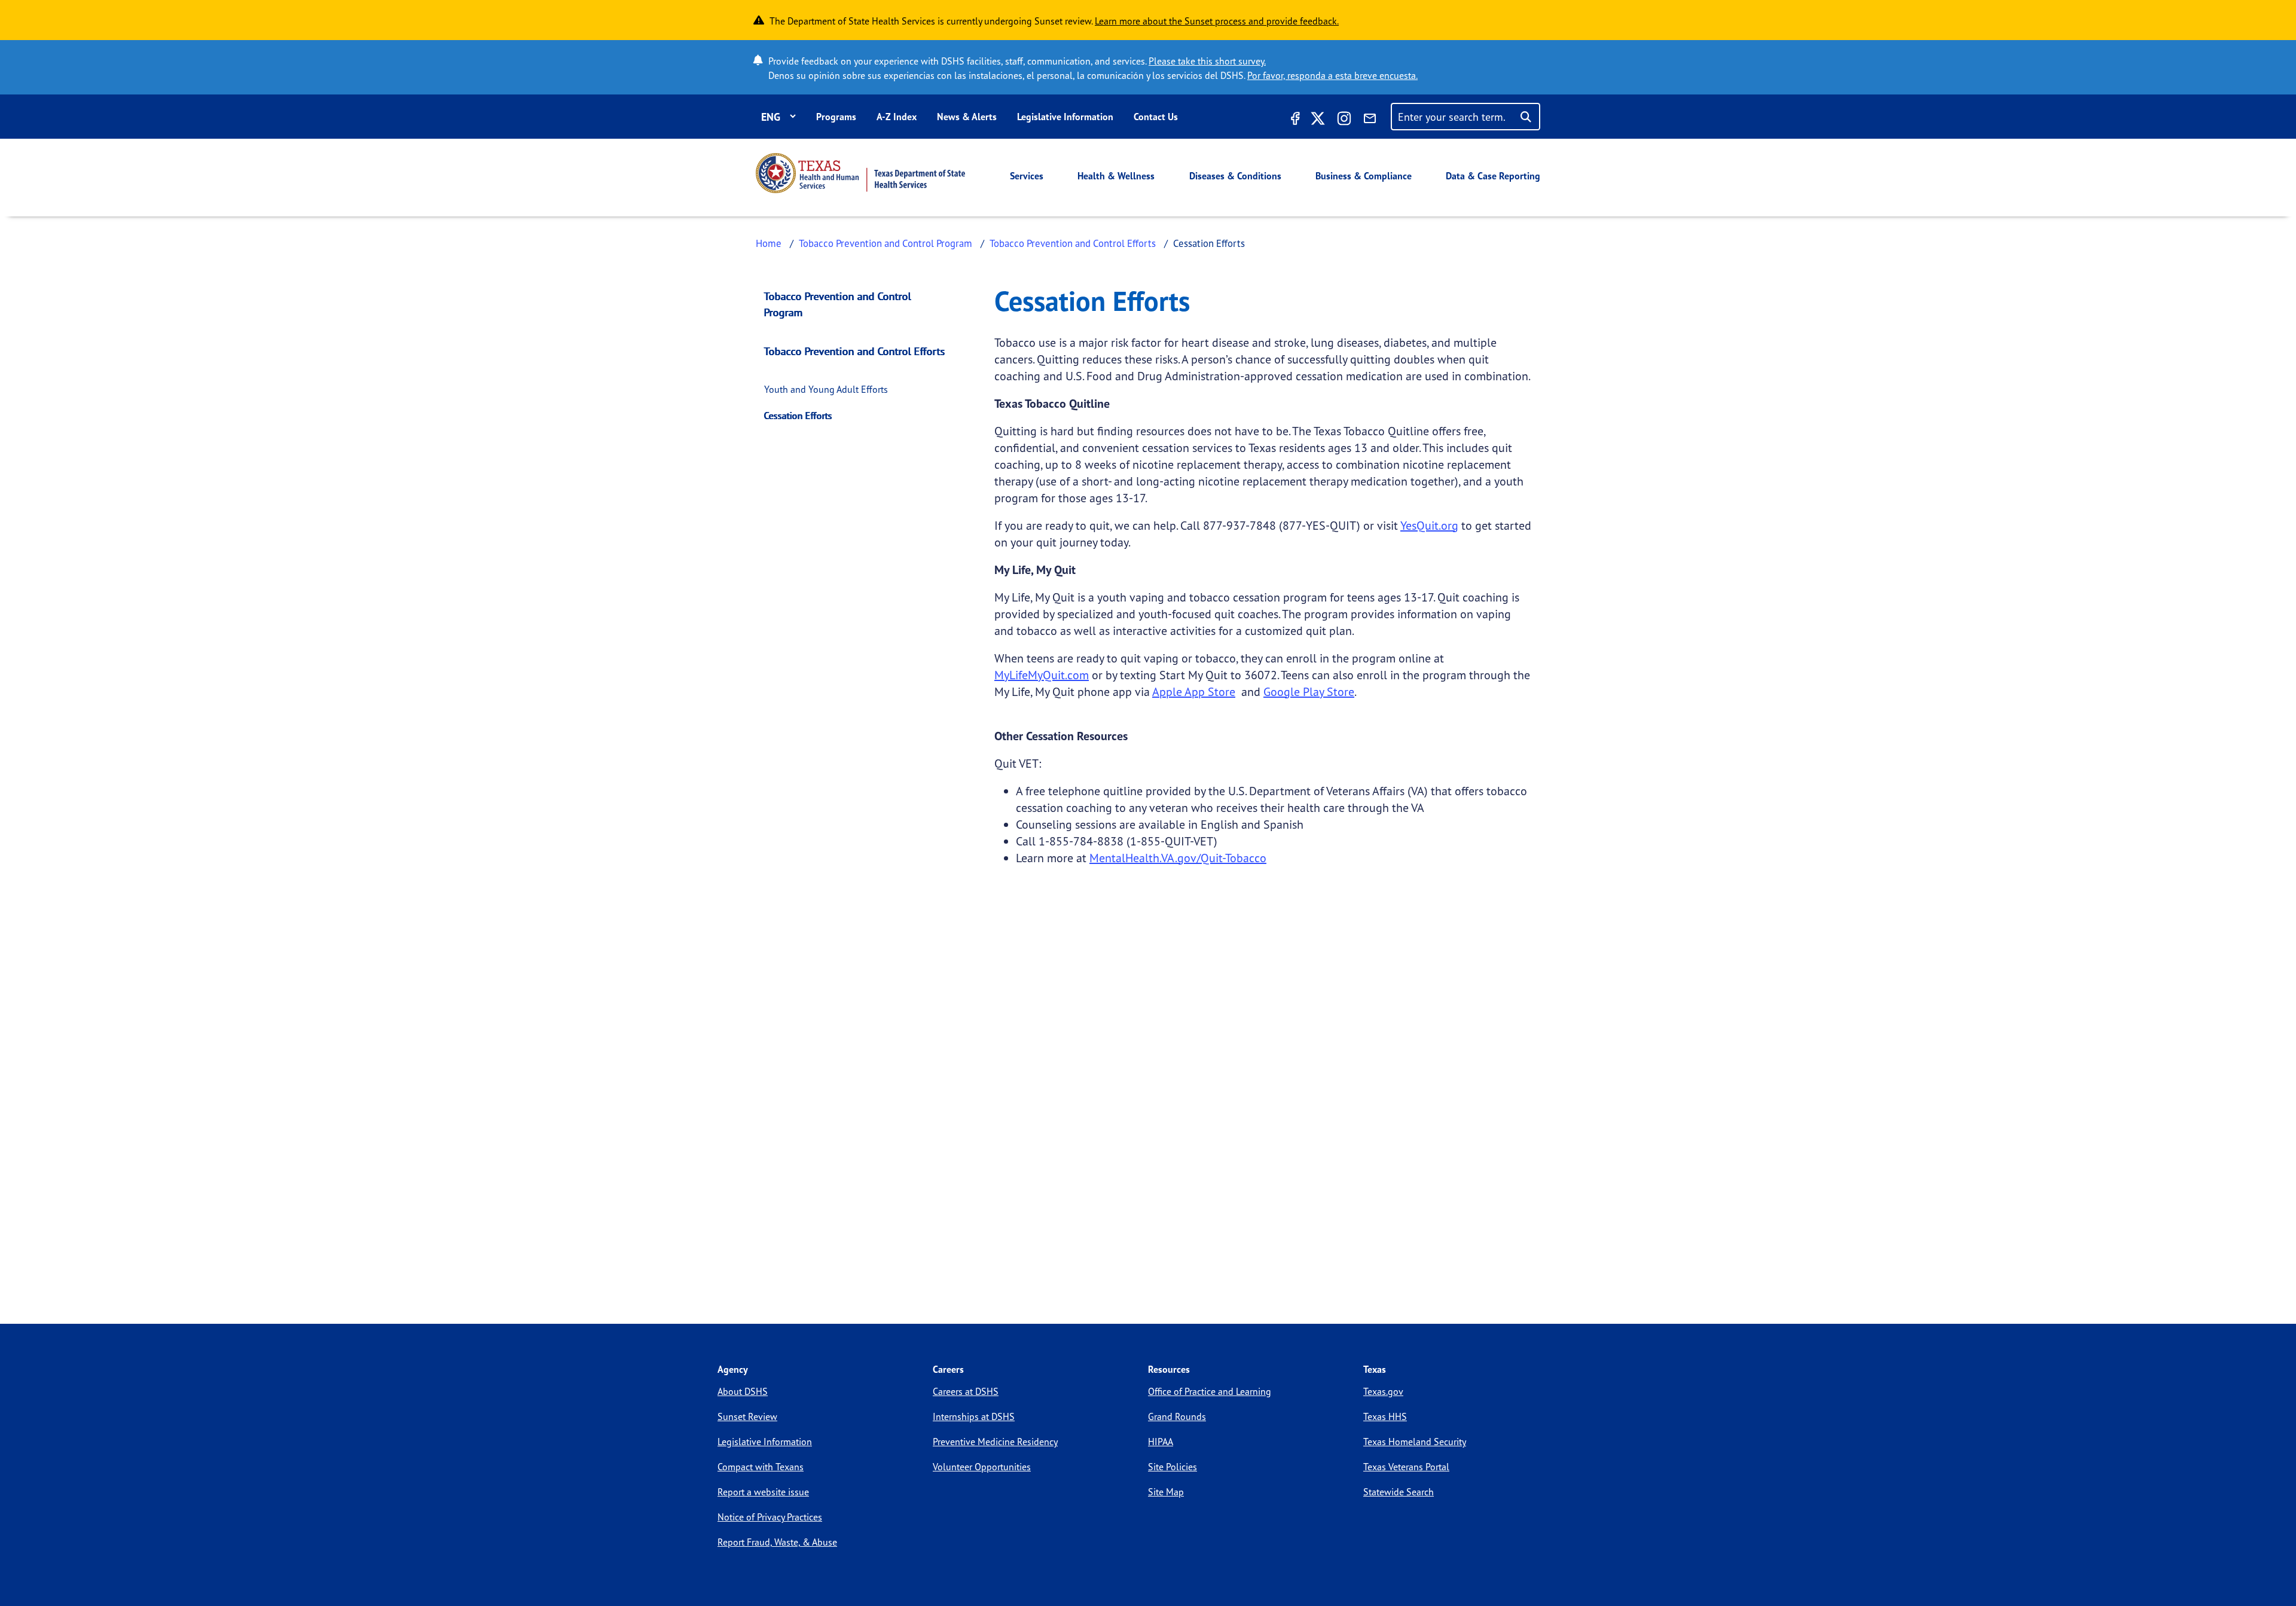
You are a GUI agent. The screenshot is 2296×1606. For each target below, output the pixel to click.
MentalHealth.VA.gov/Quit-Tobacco (1178, 858)
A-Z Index (897, 117)
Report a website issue (763, 1492)
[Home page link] (860, 173)
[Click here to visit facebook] (1294, 120)
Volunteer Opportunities (982, 1467)
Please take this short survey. (1207, 61)
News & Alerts (967, 117)
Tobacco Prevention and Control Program (886, 243)
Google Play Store (1309, 691)
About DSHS (743, 1391)
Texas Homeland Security (1415, 1442)
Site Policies (1173, 1467)
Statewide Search (1399, 1492)
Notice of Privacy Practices (770, 1517)
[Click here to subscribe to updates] (1370, 120)
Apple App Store (1194, 691)
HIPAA (1161, 1442)
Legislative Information (1065, 117)
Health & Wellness (1116, 176)
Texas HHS (1385, 1416)
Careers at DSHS (966, 1391)
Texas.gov (1383, 1391)
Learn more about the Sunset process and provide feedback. (1217, 21)
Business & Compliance (1364, 176)
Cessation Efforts (798, 416)
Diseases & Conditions (1235, 176)
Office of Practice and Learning (1210, 1391)
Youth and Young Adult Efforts (826, 389)
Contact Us (1156, 117)
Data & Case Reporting (1493, 176)
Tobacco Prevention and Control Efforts (1073, 243)
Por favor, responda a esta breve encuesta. (1332, 75)
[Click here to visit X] (1318, 120)
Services (1027, 176)
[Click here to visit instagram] (1344, 120)
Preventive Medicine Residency (995, 1442)
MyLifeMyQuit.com (1042, 675)
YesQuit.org (1429, 525)
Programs (836, 117)
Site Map (1166, 1492)
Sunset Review (747, 1416)
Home (769, 243)
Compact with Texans (761, 1467)
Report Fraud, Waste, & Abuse (777, 1542)
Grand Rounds (1177, 1416)
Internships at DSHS (974, 1416)
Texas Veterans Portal (1406, 1467)
